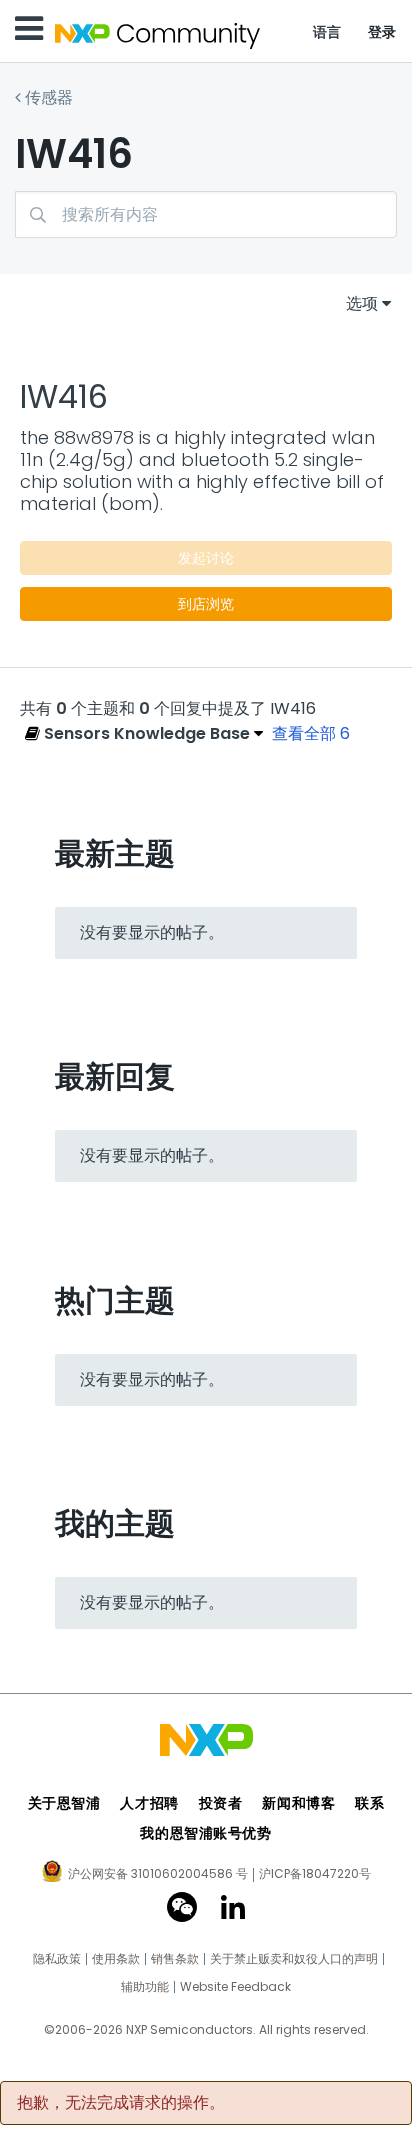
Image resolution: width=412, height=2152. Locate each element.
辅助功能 (145, 1987)
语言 (327, 32)
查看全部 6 (311, 733)
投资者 (221, 1803)
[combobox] (206, 214)
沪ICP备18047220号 (315, 1874)
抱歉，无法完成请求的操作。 (121, 2103)
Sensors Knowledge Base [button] (145, 733)
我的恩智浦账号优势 (205, 1833)
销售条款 (175, 1959)
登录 (382, 32)
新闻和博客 (298, 1803)
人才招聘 (149, 1803)
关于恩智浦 (64, 1803)
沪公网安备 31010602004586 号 (158, 1875)
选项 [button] (362, 303)
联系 (369, 1803)
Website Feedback (235, 1987)
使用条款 (116, 1959)
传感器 (49, 97)
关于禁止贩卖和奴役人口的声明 (294, 1959)
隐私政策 (57, 1959)
